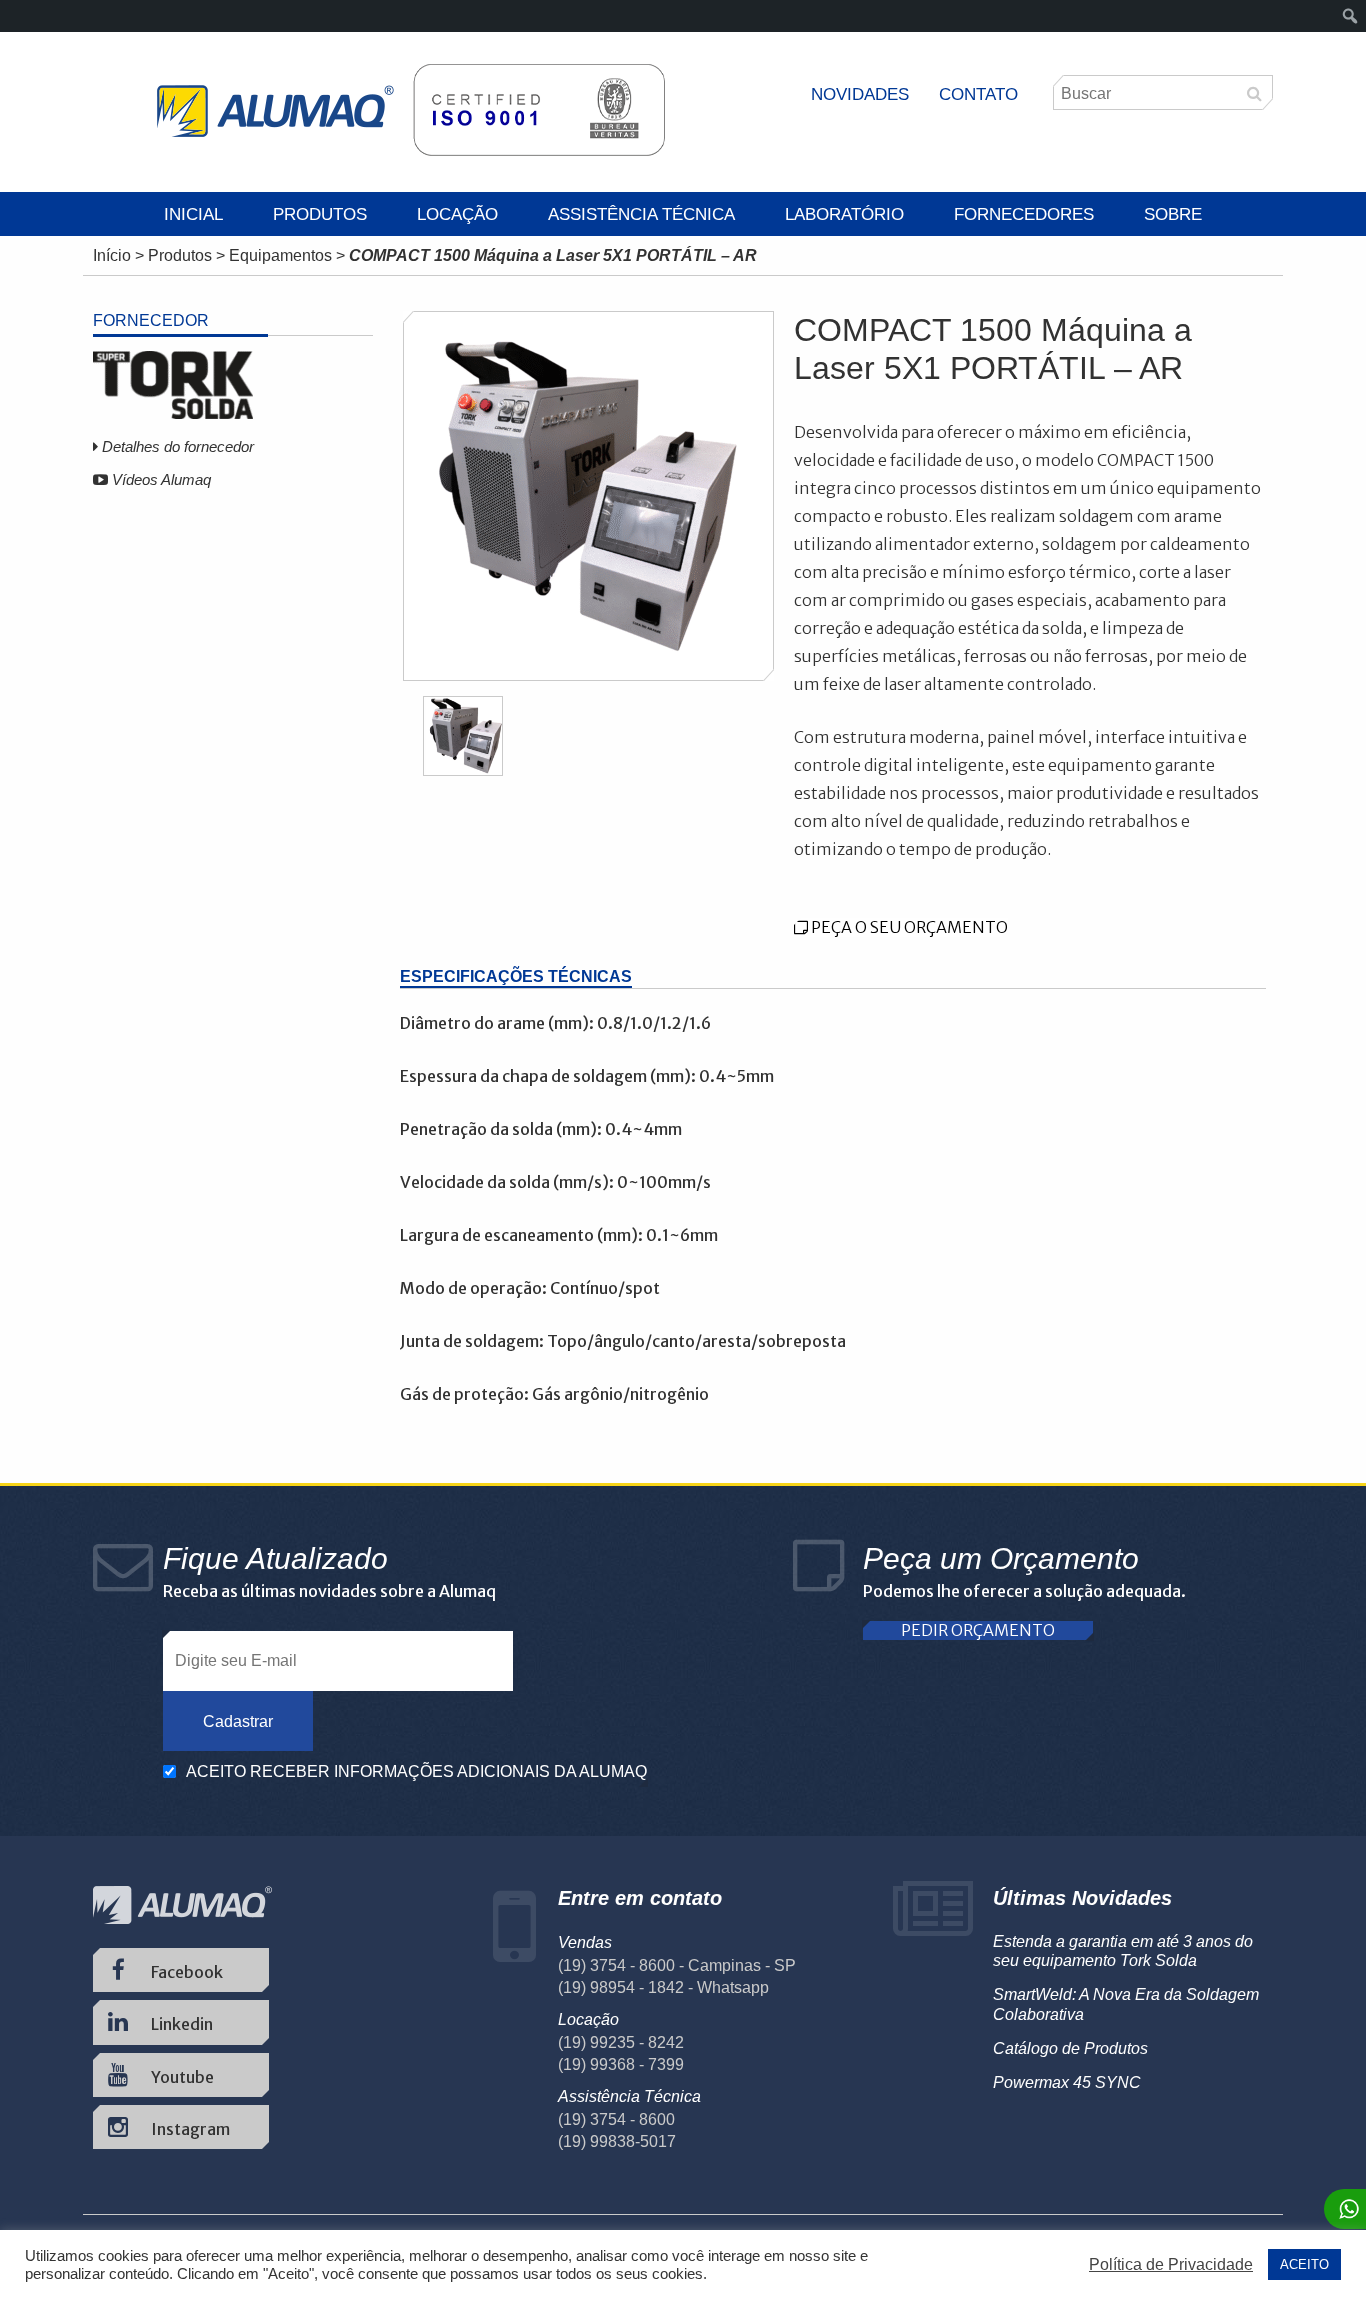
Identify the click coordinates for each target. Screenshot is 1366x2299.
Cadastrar (238, 1721)
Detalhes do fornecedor (176, 446)
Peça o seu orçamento (908, 927)
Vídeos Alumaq (159, 479)
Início (112, 255)
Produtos (320, 214)
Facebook (185, 1972)
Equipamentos (280, 255)
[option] (589, 497)
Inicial (193, 214)
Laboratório (844, 214)
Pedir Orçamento (978, 1630)
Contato (978, 94)
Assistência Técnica (641, 214)
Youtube (181, 2077)
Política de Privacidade (1171, 2264)
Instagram (189, 2129)
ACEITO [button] (1304, 2264)
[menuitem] (1350, 16)
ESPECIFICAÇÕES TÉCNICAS (516, 976)
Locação (457, 214)
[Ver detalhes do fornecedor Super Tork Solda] (173, 413)
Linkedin (180, 2024)
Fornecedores (1024, 214)
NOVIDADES (860, 94)
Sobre (1173, 214)
